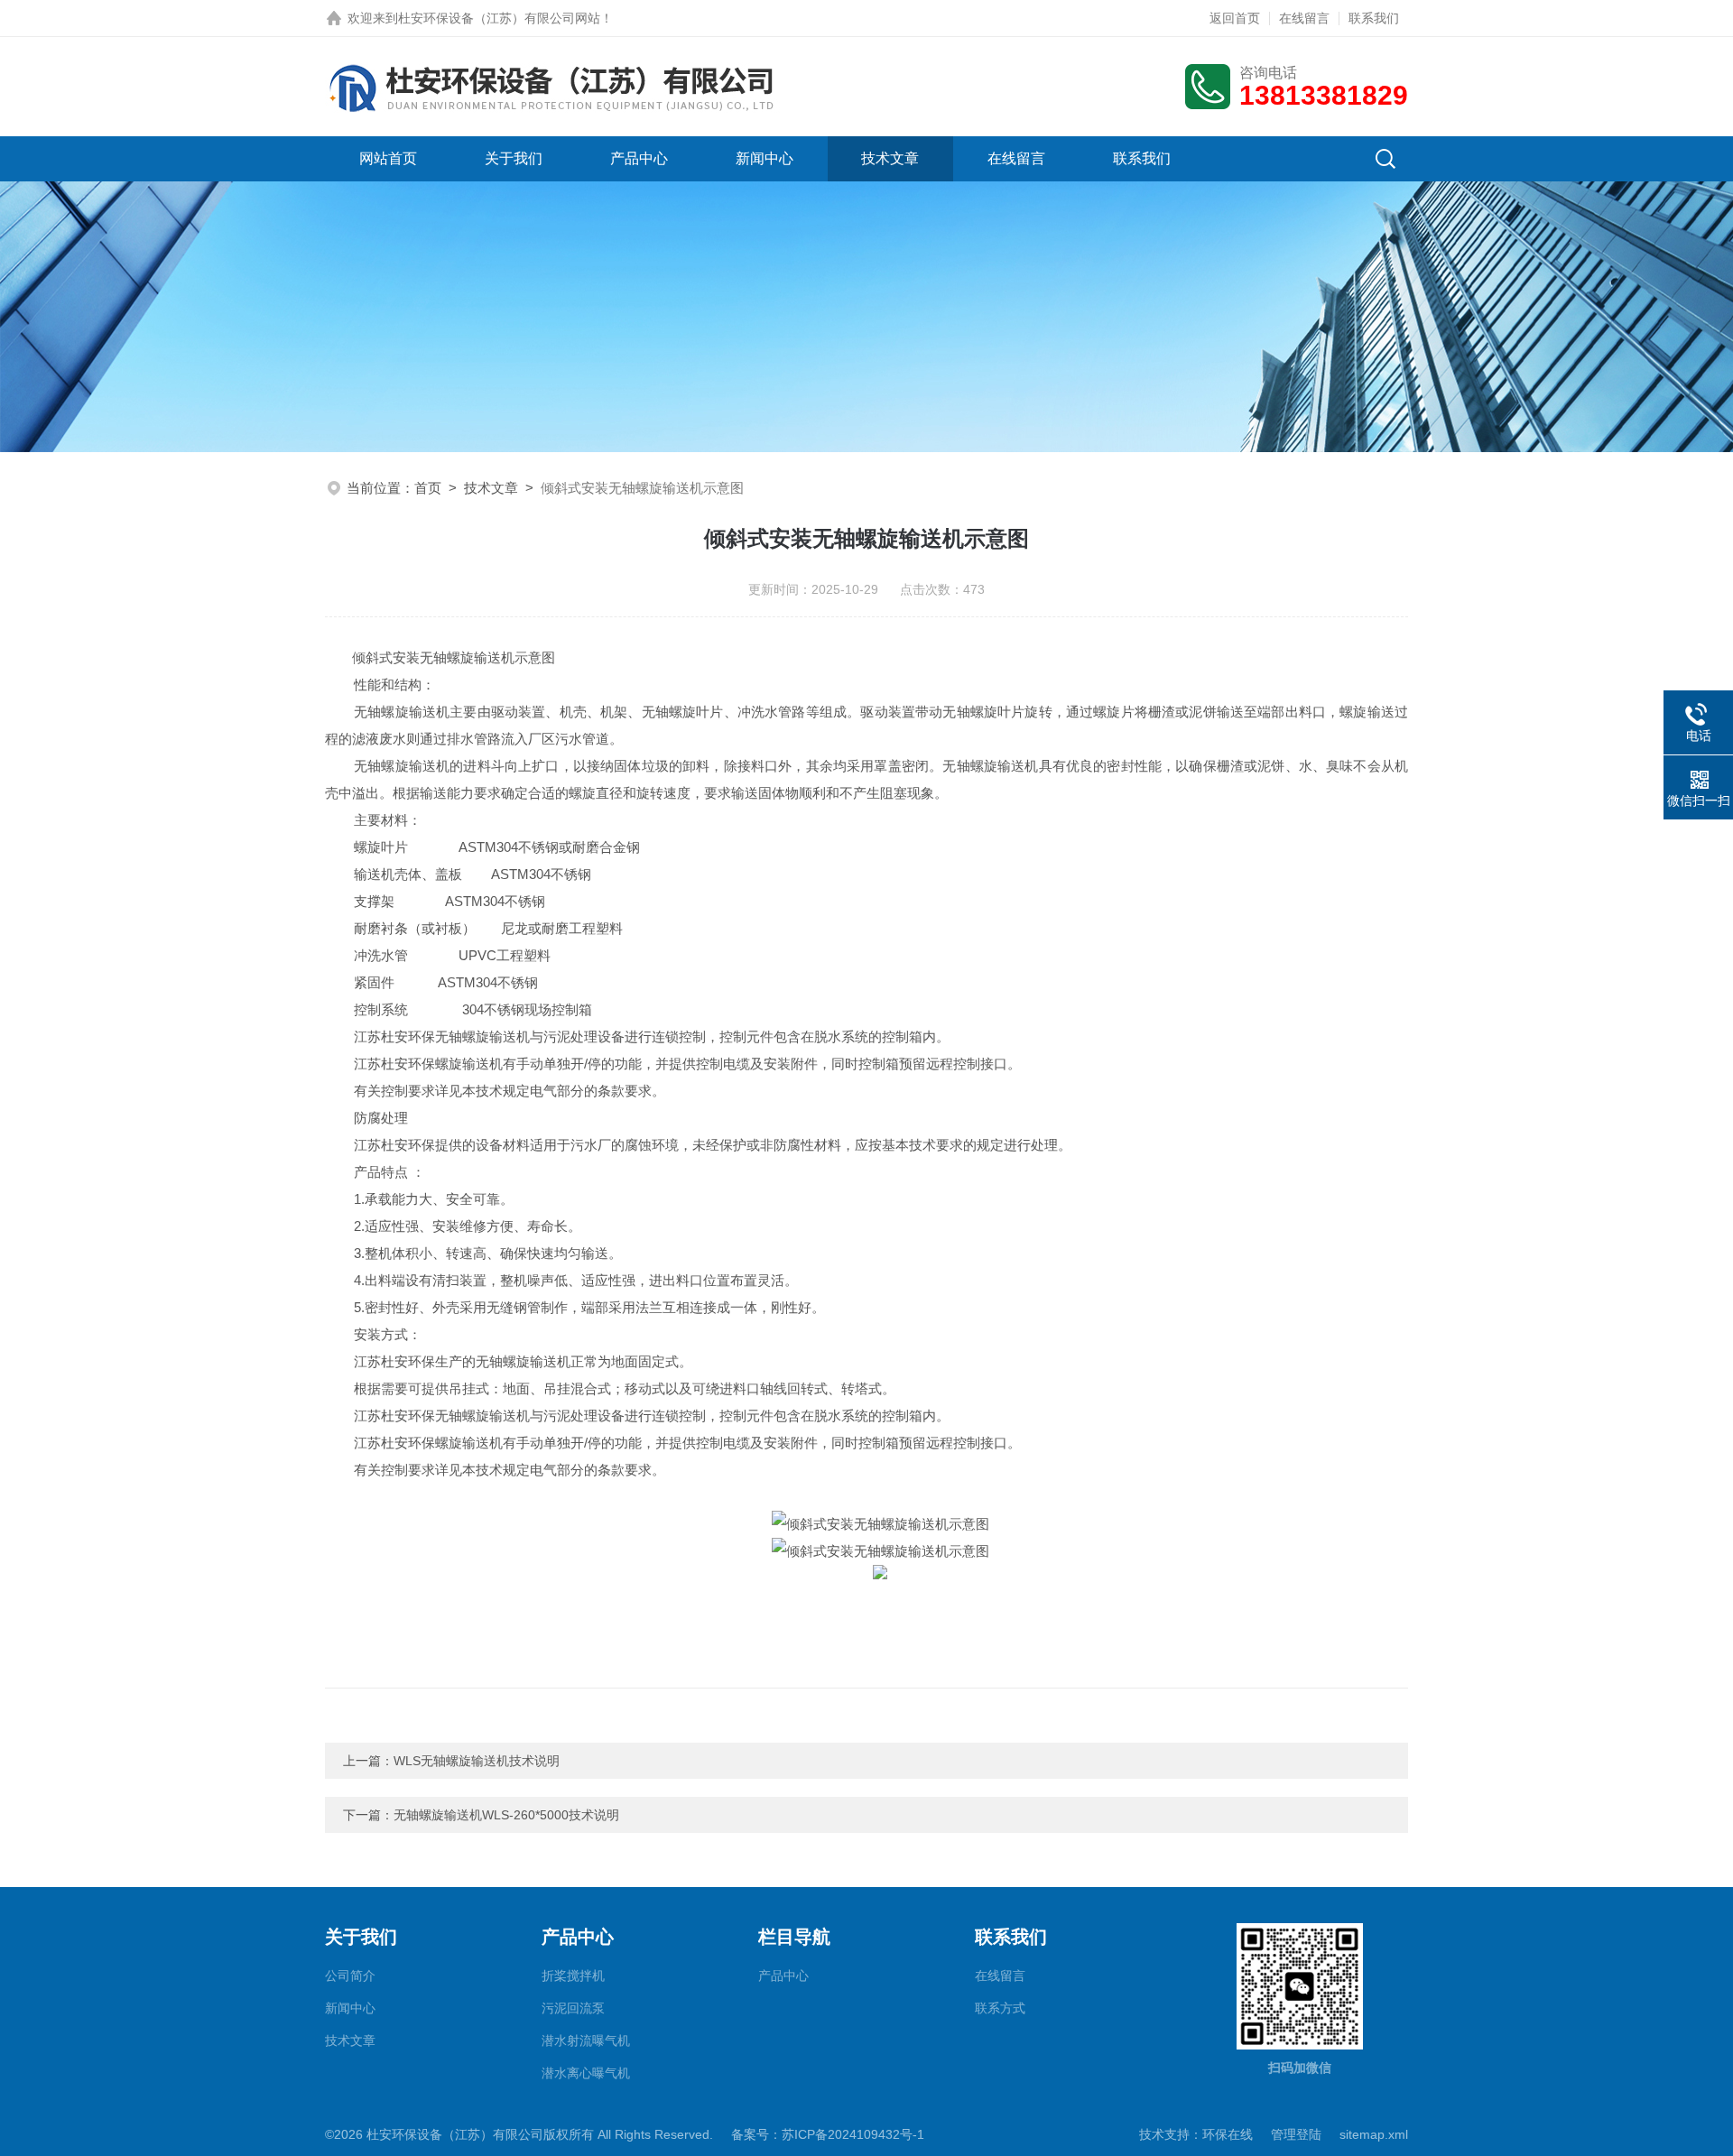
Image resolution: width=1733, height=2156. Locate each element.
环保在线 (1228, 2134)
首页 (428, 488)
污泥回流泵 (573, 2008)
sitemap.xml (1374, 2134)
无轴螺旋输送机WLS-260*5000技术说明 (506, 1815)
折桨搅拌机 (573, 1976)
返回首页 (1235, 18)
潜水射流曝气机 (586, 2040)
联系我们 (1374, 18)
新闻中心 (765, 158)
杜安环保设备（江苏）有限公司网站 (499, 18)
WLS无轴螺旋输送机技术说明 (477, 1761)
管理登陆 (1296, 2134)
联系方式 (1000, 2008)
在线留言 (1304, 18)
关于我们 (514, 158)
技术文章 (890, 158)
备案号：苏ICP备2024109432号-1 (828, 2134)
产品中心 (639, 158)
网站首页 (388, 158)
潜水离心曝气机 (586, 2073)
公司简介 (350, 1976)
